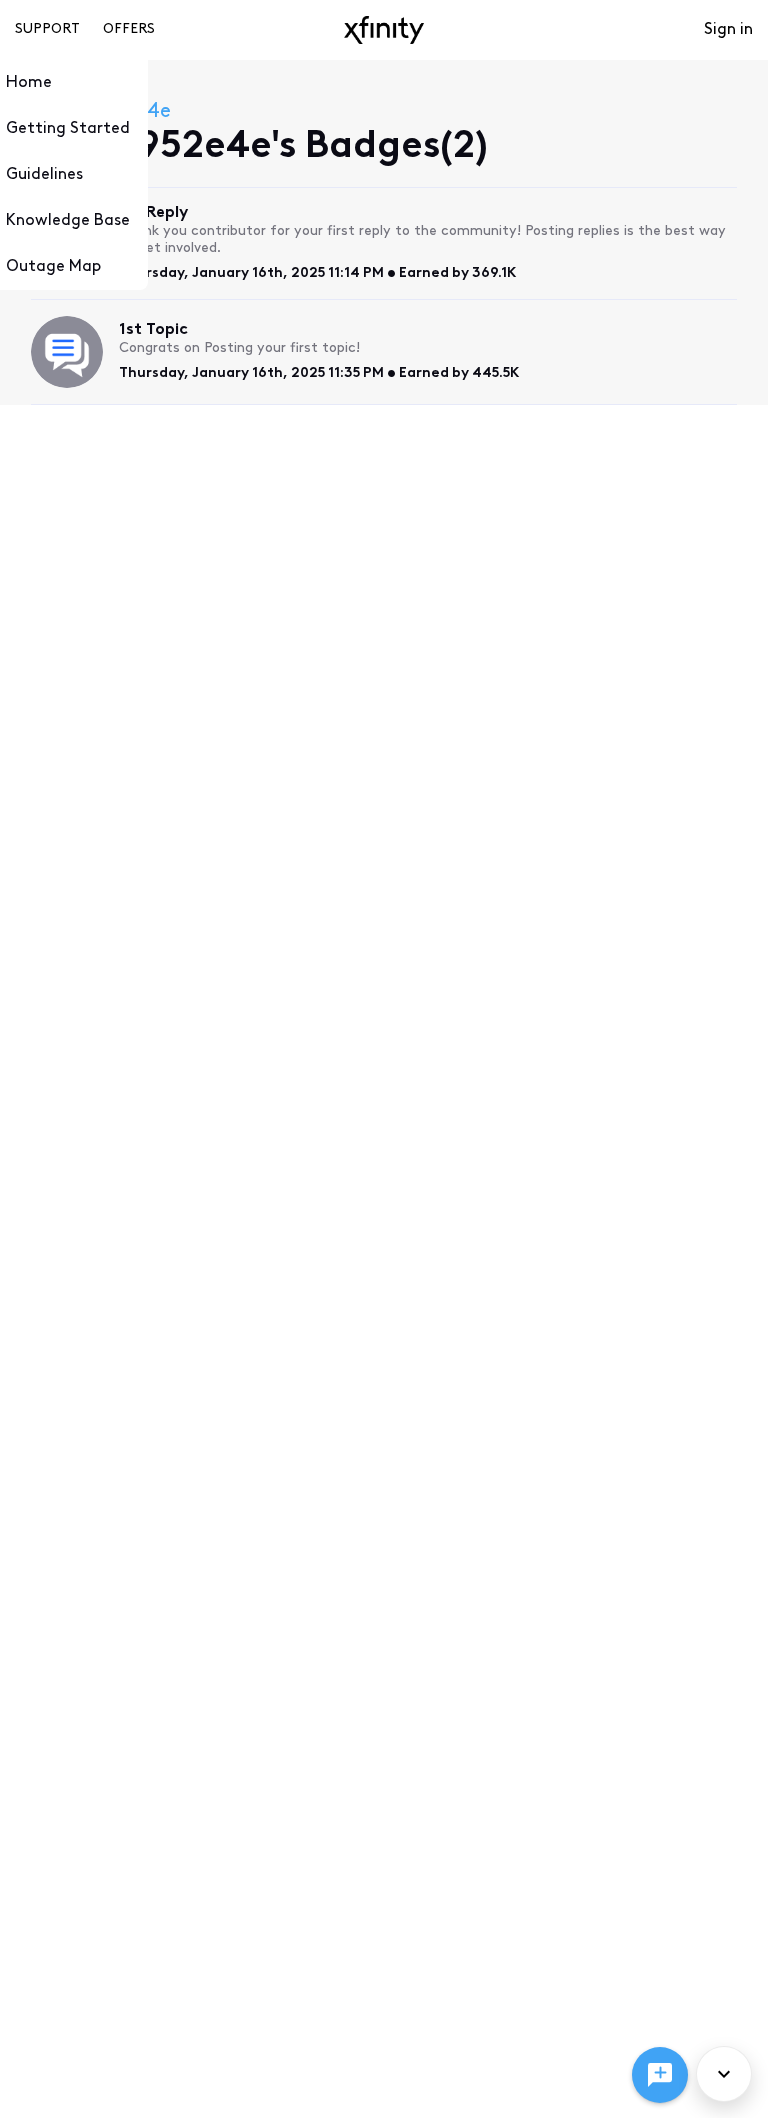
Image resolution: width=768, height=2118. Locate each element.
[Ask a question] (660, 2075)
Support (47, 29)
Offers (129, 29)
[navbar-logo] (384, 30)
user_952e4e (111, 112)
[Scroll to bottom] (724, 2074)
